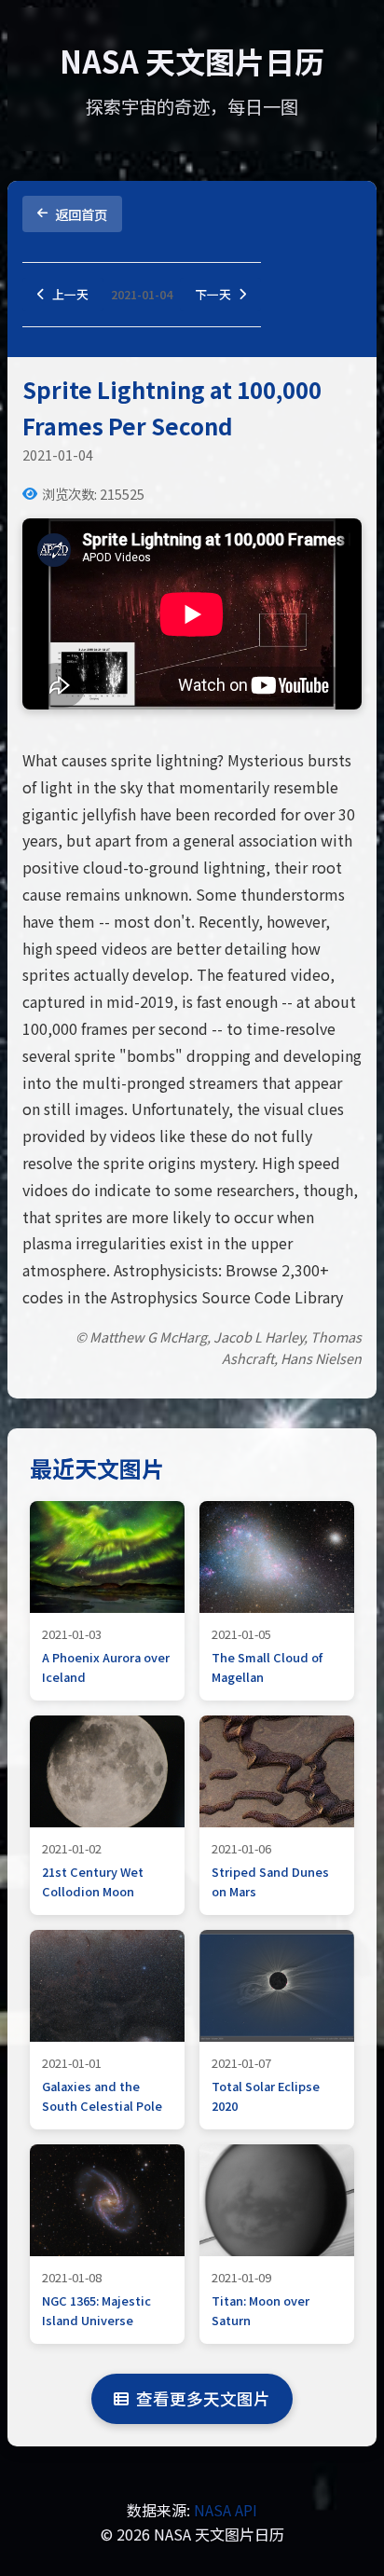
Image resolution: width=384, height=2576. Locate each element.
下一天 (213, 294)
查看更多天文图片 (203, 2398)
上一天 (70, 294)
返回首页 (81, 214)
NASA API (226, 2510)
